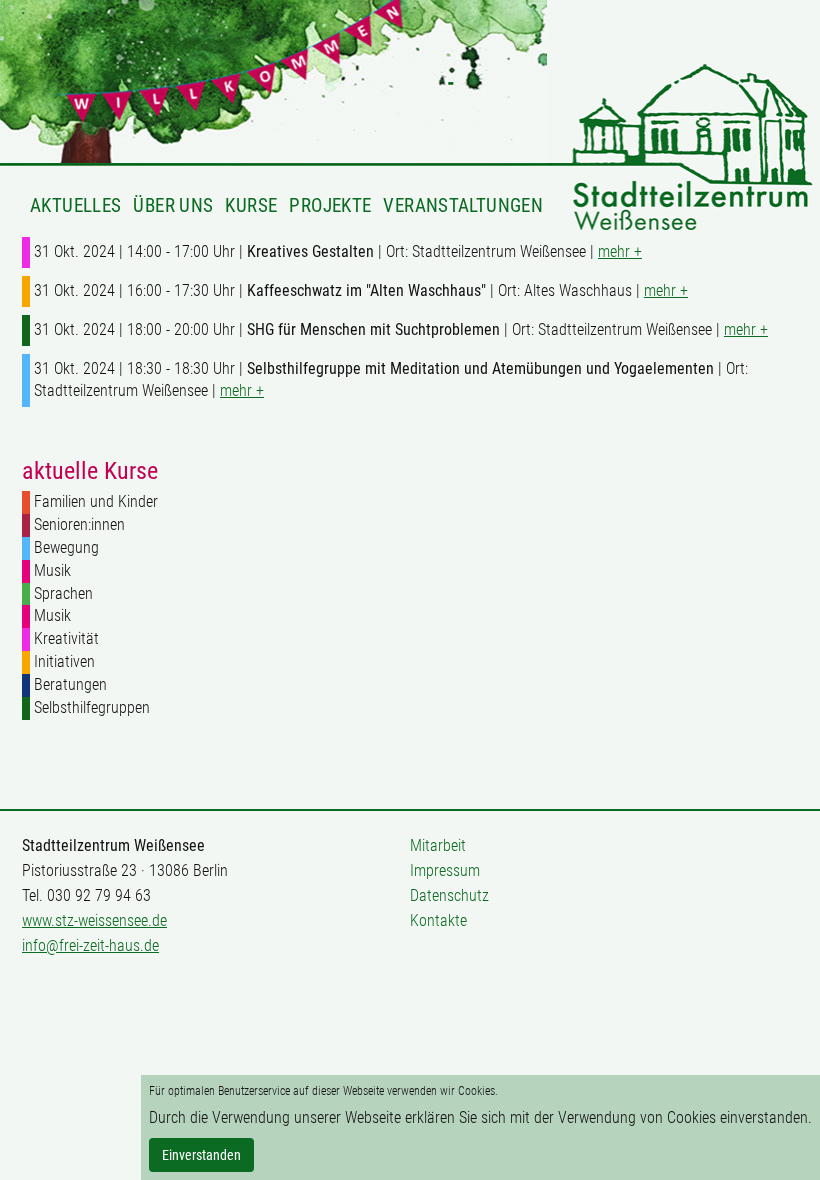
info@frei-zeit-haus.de (90, 945)
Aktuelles (75, 205)
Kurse (251, 205)
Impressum (445, 870)
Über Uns (173, 205)
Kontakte (438, 920)
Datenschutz (449, 895)
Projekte (330, 205)
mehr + (620, 251)
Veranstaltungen (463, 205)
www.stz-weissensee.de (94, 920)
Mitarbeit (438, 845)
